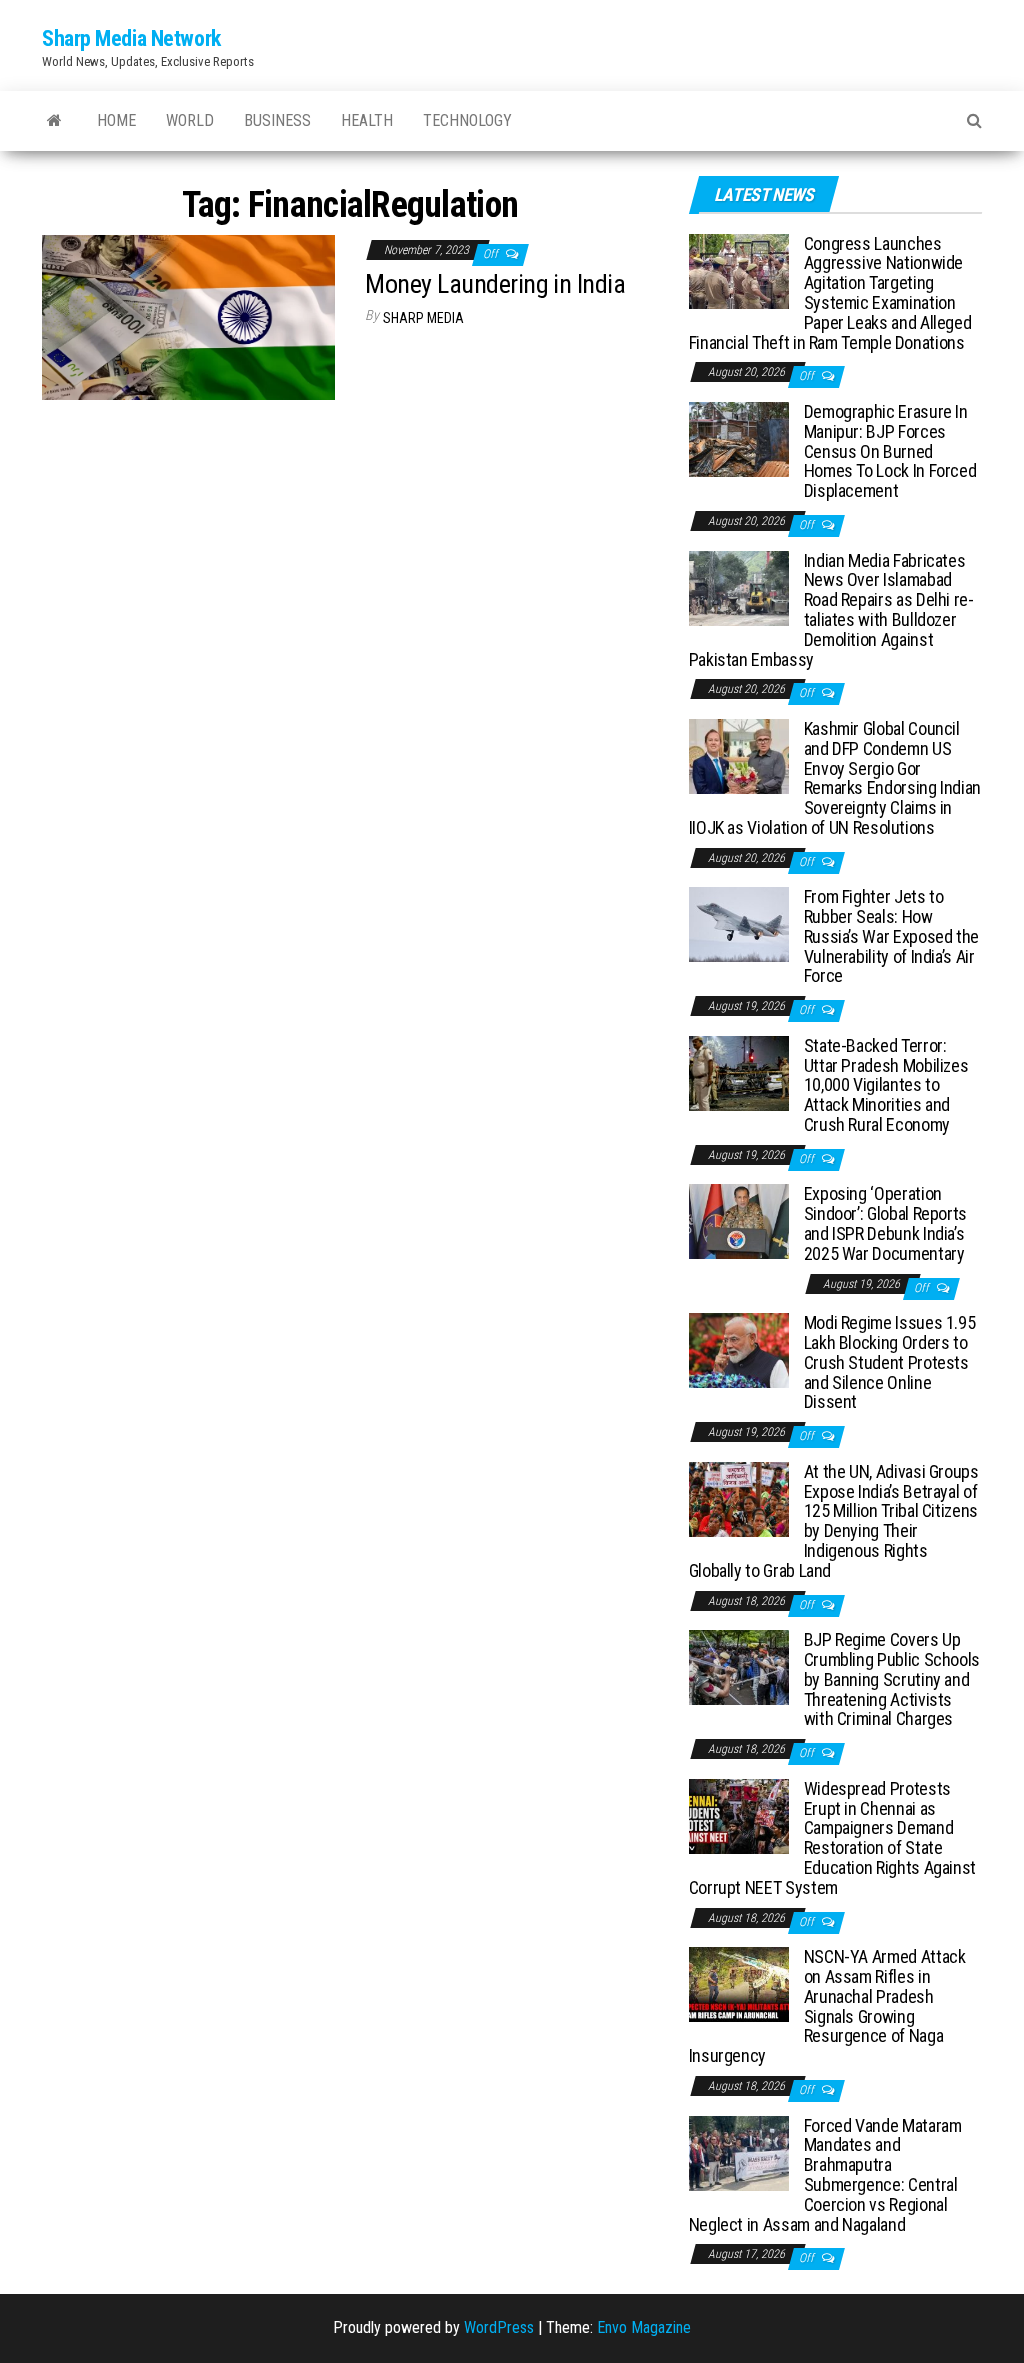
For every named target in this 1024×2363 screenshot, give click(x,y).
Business (277, 120)
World (190, 120)
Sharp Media (423, 318)
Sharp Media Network (131, 38)
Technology (467, 120)
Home (116, 120)
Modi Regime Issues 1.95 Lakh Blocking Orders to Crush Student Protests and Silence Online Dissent (890, 1362)
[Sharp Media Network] (54, 121)
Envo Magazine (644, 2327)
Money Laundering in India (495, 284)
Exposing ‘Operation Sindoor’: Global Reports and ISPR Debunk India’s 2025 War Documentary (885, 1223)
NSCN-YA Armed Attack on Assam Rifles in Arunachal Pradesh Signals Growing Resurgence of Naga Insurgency (827, 2006)
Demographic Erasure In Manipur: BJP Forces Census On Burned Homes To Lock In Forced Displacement (890, 451)
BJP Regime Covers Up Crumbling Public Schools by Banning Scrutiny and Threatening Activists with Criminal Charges (892, 1679)
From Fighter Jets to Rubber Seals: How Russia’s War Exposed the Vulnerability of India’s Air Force (891, 936)
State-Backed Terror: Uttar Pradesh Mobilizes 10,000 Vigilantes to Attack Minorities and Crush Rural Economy (886, 1085)
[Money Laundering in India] (188, 316)
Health (367, 120)
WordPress (499, 2327)
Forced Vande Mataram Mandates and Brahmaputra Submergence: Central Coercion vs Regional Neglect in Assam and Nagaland (825, 2175)
